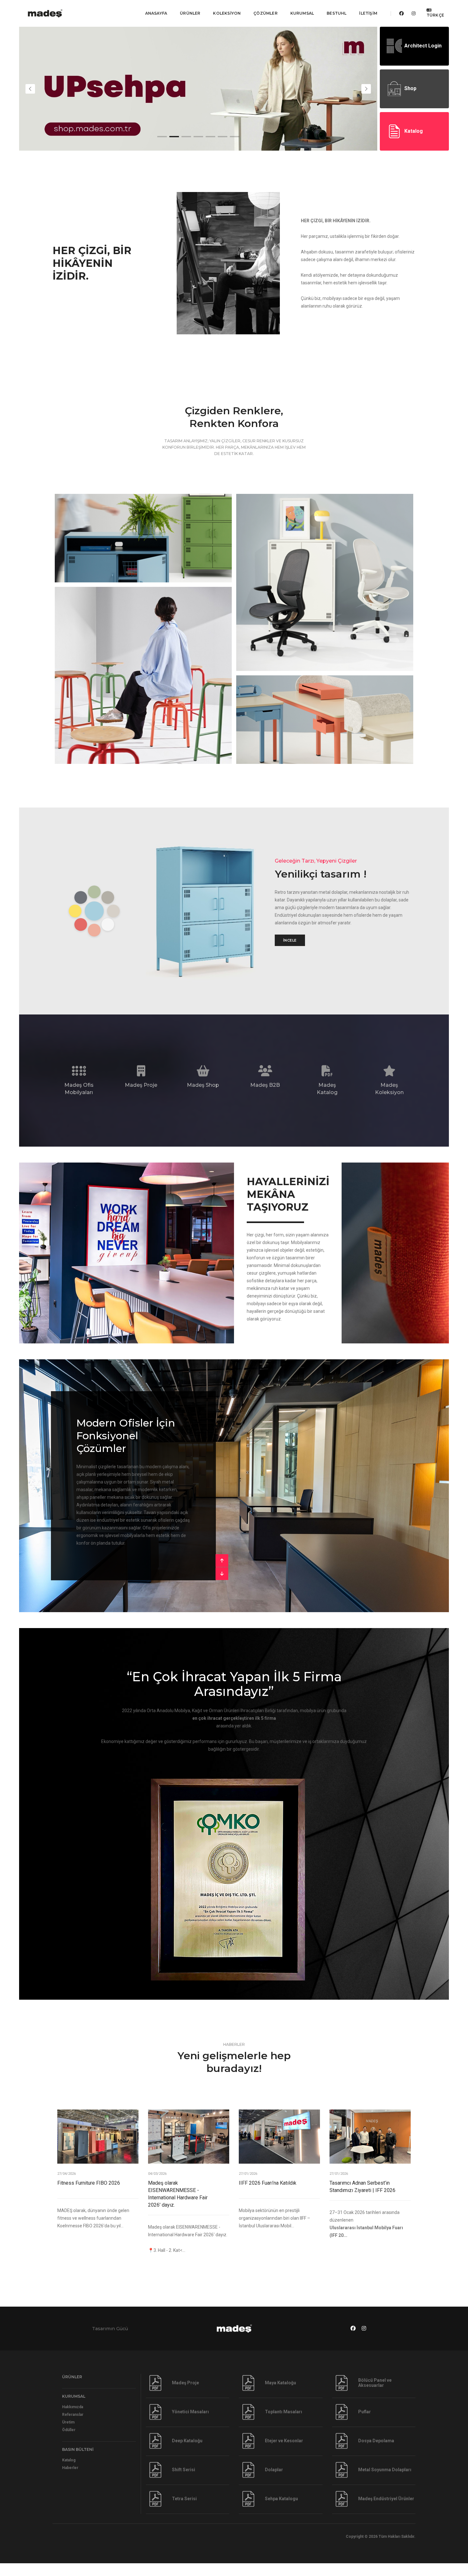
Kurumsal (302, 13)
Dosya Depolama (376, 2453)
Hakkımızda (73, 2420)
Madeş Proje (185, 2395)
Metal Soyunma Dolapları (385, 2482)
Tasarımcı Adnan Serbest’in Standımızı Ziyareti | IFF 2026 (362, 2199)
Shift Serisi (184, 2482)
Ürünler (190, 13)
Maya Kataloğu (280, 2395)
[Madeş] (54, 13)
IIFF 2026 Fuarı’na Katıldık (268, 2196)
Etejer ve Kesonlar (284, 2453)
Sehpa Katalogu (281, 2511)
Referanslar (73, 2427)
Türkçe (435, 15)
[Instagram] (412, 13)
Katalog (69, 2473)
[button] (162, 137)
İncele (290, 940)
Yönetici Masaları (190, 2424)
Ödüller (69, 2443)
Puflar (365, 2424)
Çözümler (265, 13)
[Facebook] (401, 13)
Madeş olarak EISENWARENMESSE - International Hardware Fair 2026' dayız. (178, 2207)
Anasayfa (156, 13)
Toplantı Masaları (284, 2424)
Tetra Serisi (184, 2511)
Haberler (70, 2480)
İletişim (368, 13)
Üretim (68, 2435)
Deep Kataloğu (187, 2453)
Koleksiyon (227, 13)
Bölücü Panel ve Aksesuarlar (375, 2395)
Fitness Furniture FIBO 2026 (89, 2196)
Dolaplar (274, 2482)
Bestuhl (337, 13)
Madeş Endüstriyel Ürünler (386, 2511)
